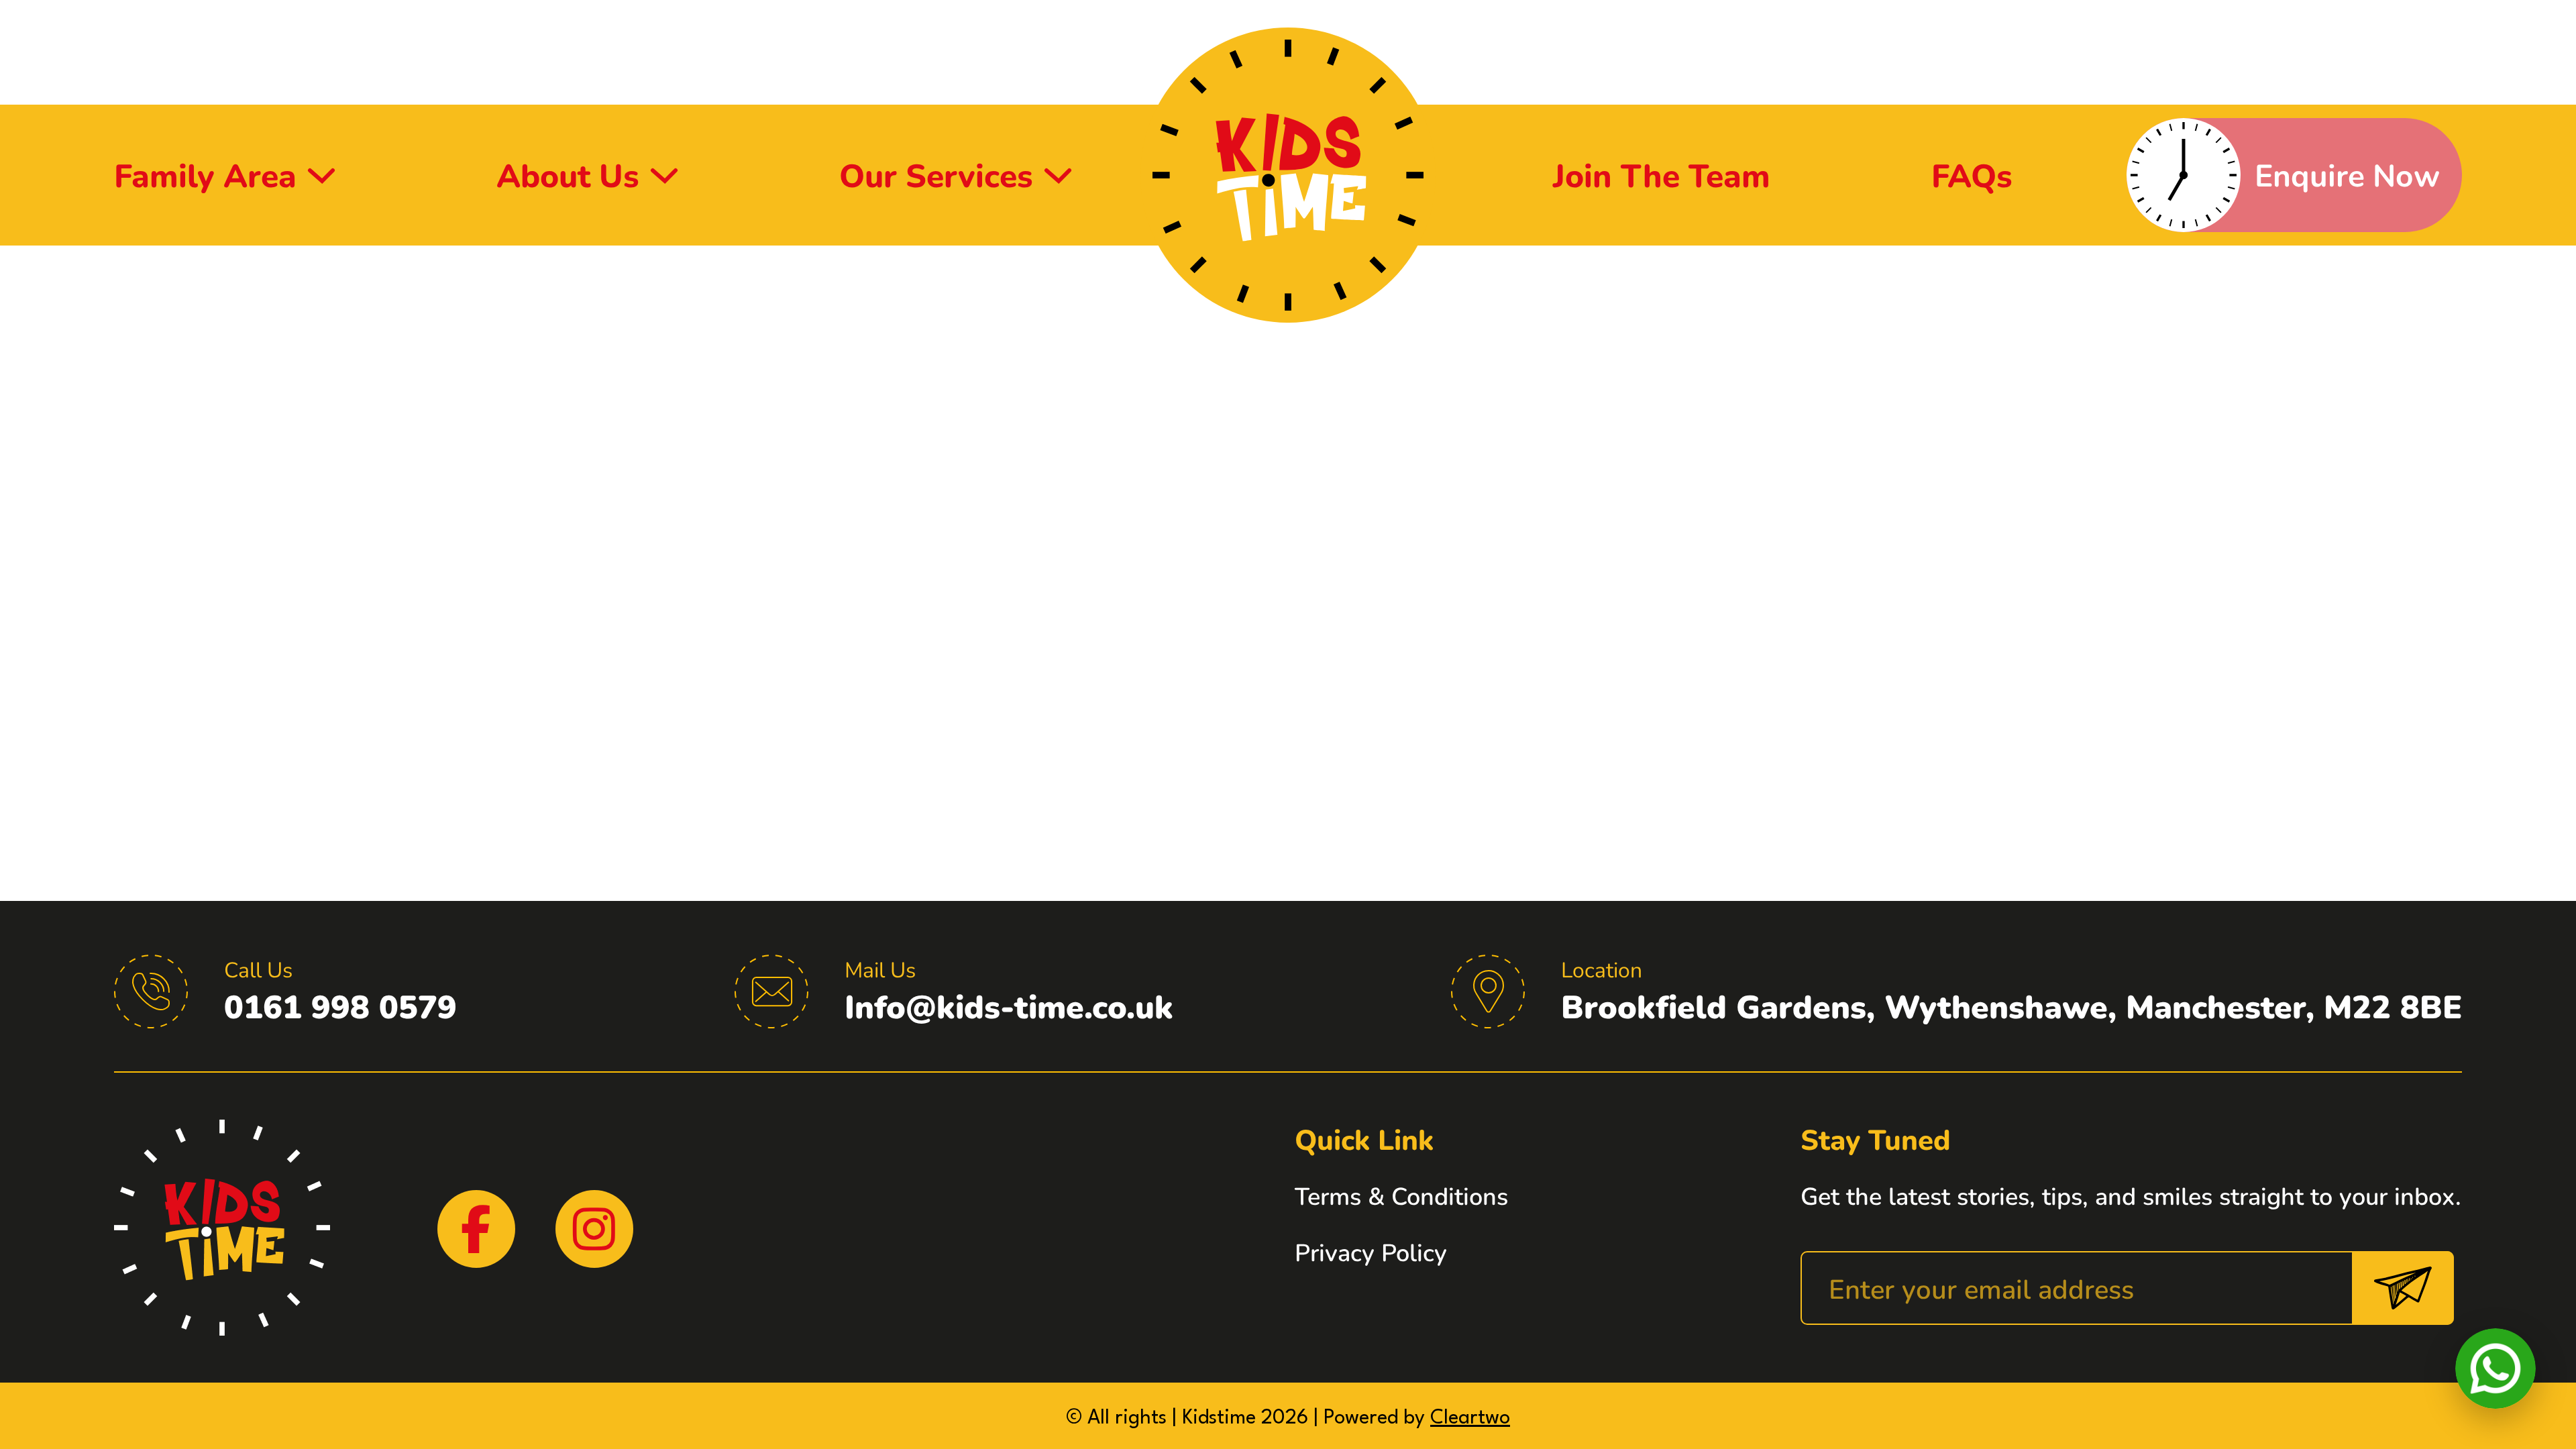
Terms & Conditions (1401, 1195)
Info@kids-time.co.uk (1009, 1006)
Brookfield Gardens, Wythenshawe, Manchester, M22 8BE (2011, 1006)
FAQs (1972, 175)
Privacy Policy (1371, 1252)
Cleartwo (1470, 1418)
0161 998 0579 (340, 1006)
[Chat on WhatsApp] (2495, 1368)
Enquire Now (2347, 174)
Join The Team (1662, 175)
